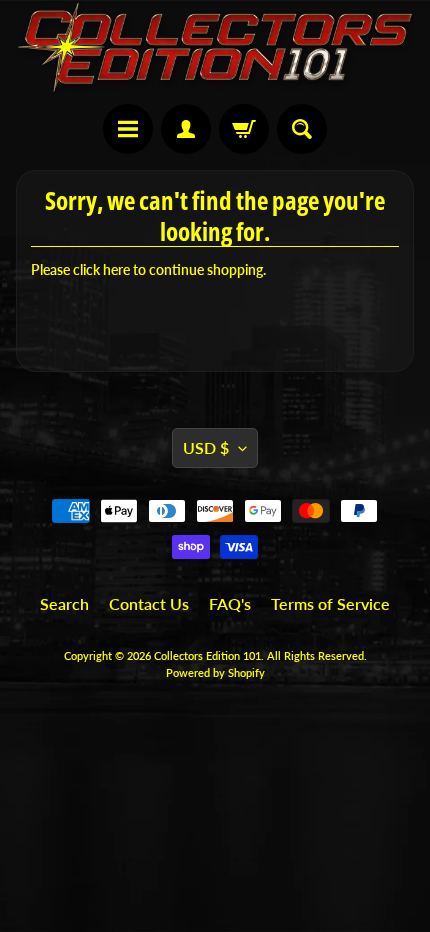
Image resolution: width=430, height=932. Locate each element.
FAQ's (230, 603)
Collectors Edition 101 (207, 655)
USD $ (206, 447)
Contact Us (149, 603)
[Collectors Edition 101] (215, 47)
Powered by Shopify (215, 672)
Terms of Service (330, 603)
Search (64, 603)
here (116, 270)
